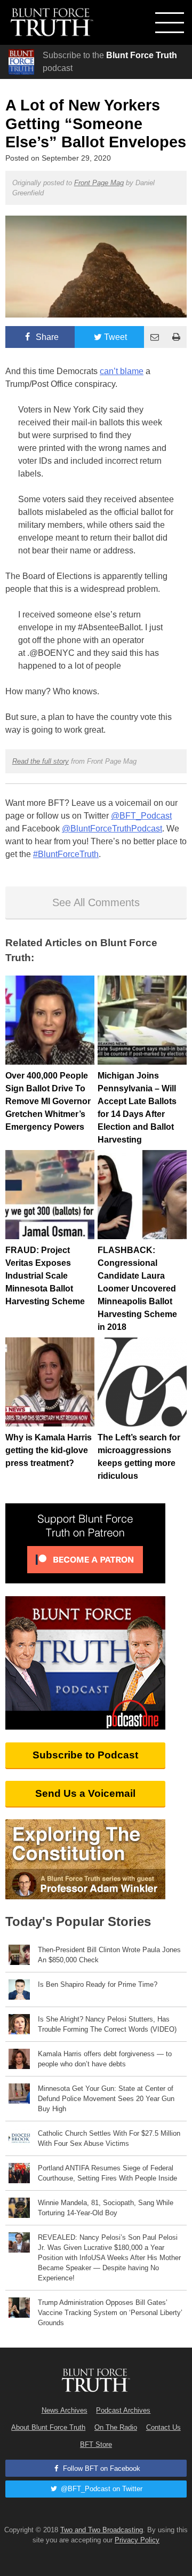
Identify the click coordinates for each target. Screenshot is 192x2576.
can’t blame (122, 371)
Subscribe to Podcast (85, 1755)
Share (46, 337)
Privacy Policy (137, 2540)
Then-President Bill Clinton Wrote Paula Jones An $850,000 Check (109, 1955)
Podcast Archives (123, 2410)
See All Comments (96, 902)
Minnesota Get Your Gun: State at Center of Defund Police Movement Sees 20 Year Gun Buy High (106, 2099)
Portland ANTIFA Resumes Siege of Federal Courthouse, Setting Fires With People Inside (107, 2173)
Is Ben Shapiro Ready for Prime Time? (98, 1984)
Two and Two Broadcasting (102, 2530)
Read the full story (41, 761)
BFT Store (96, 2444)
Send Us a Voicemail (85, 1793)
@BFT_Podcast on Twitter (101, 2489)
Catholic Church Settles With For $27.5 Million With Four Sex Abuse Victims (109, 2138)
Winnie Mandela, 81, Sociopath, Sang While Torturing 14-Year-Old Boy (106, 2208)
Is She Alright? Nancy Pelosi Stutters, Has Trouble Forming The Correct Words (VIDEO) (107, 2024)
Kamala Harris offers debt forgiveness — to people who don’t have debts (105, 2059)
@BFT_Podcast (141, 816)
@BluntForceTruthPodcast (112, 829)
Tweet (115, 337)
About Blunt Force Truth (48, 2427)
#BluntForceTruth (66, 854)
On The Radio (116, 2427)
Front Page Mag (99, 183)
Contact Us (163, 2427)
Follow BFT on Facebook (101, 2468)
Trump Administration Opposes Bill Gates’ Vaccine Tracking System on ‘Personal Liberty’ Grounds (110, 2313)
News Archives (65, 2410)
